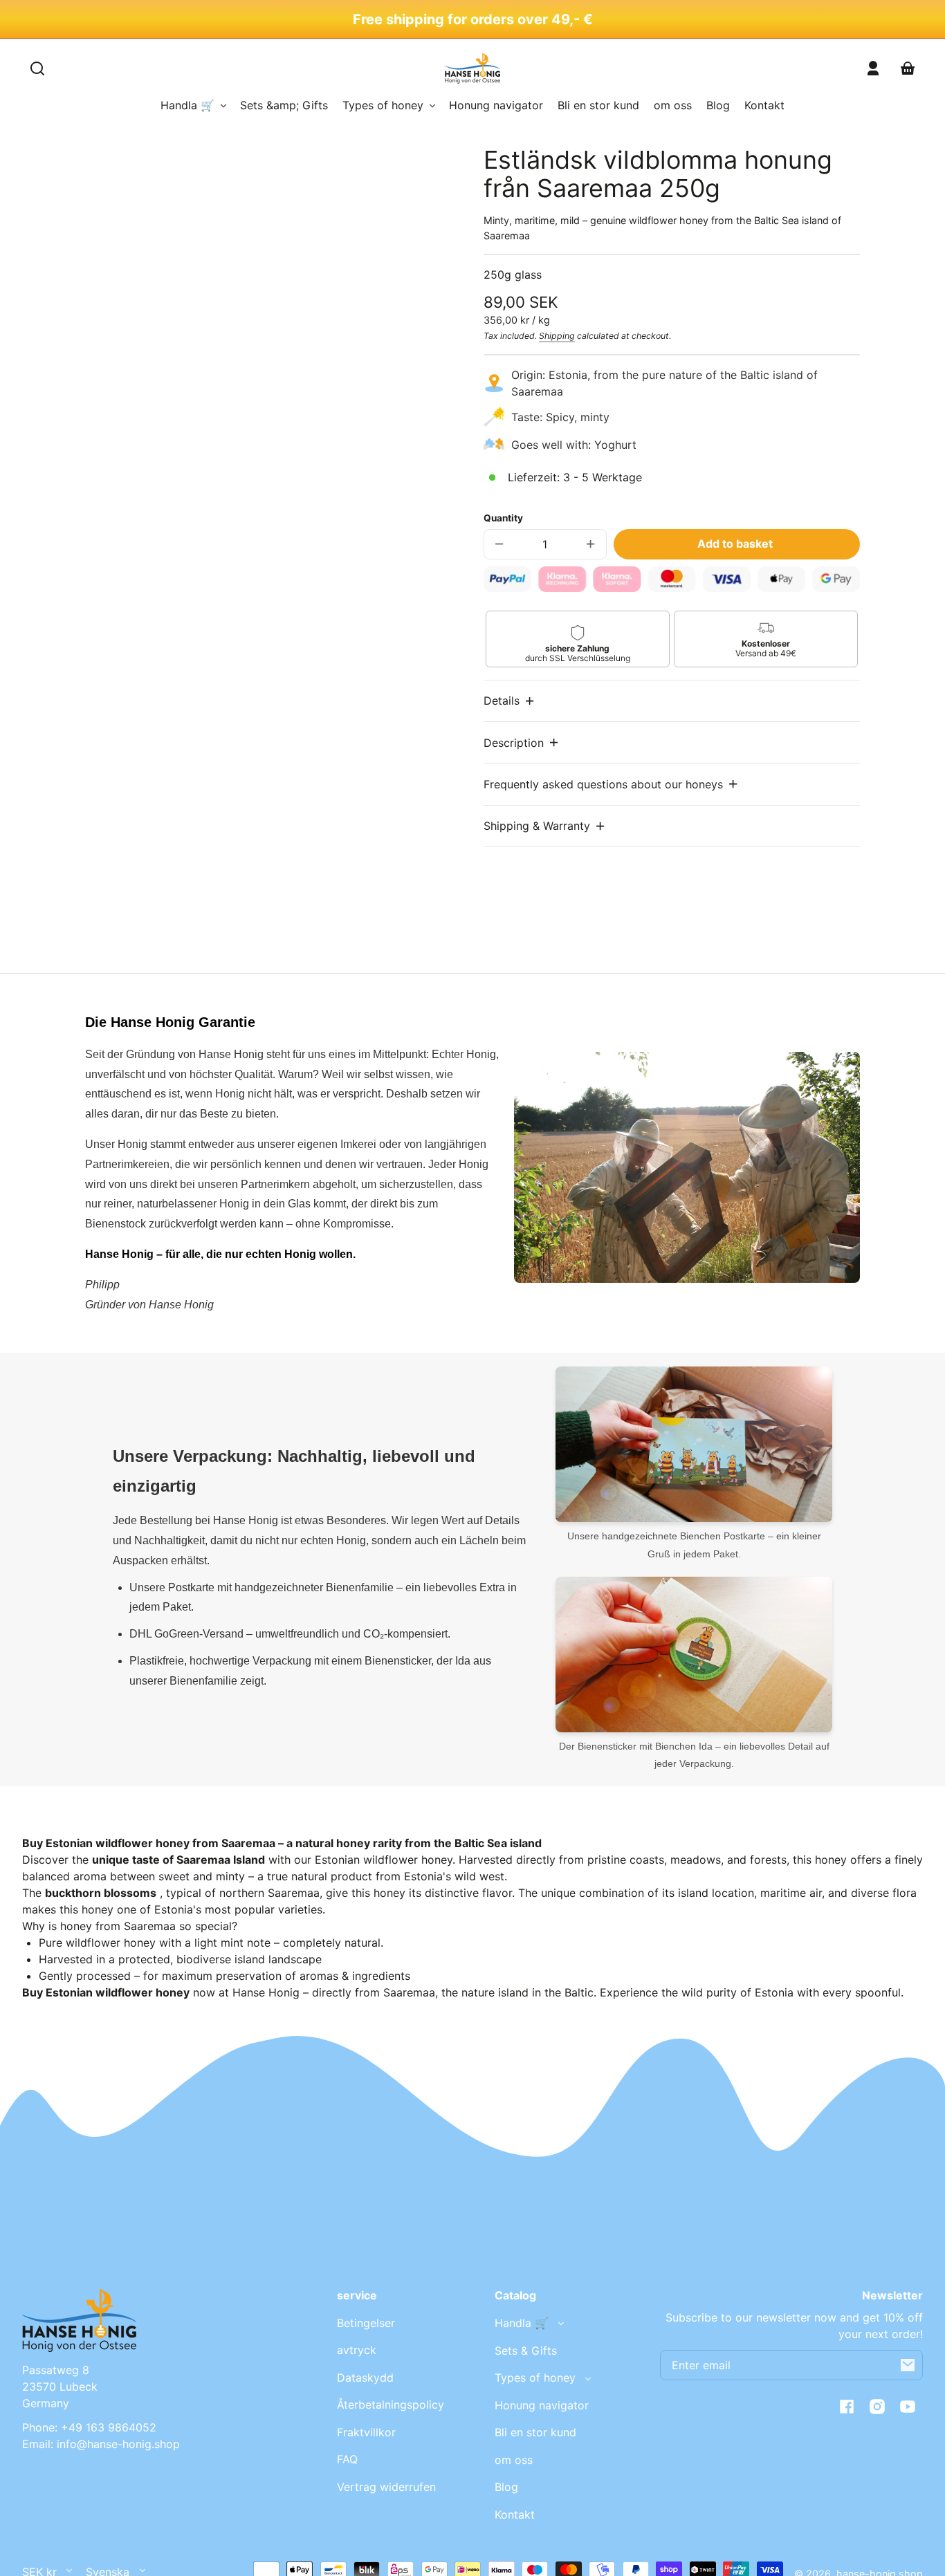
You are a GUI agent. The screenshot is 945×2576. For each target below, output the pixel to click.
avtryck (357, 2350)
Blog (506, 2487)
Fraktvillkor (366, 2432)
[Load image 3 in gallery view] (276, 618)
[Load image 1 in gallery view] (185, 618)
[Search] (37, 68)
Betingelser (366, 2323)
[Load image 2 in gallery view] (231, 618)
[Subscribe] (908, 2365)
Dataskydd (365, 2378)
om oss (514, 2460)
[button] (510, 701)
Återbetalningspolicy (391, 2404)
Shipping (557, 336)
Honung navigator (542, 2405)
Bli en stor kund (535, 2432)
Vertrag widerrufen (386, 2487)
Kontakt (515, 2514)
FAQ (347, 2459)
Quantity (503, 518)
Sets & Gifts (526, 2351)
